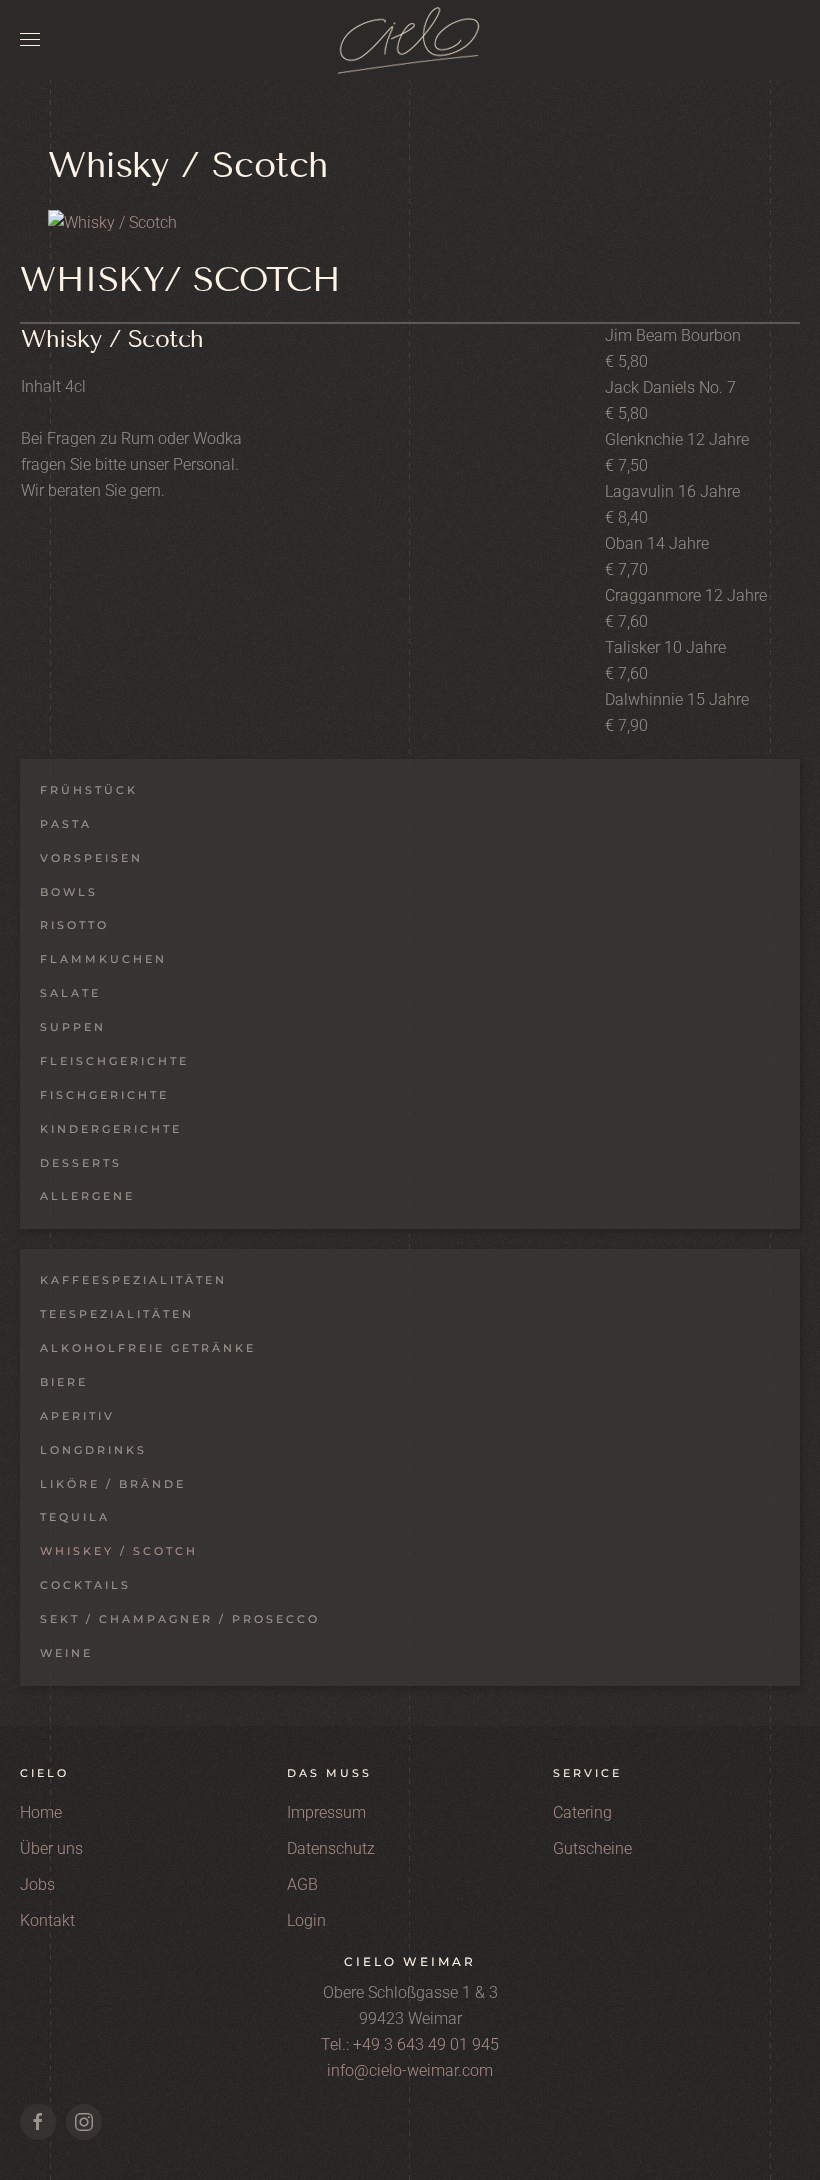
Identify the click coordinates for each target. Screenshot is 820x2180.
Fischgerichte (104, 1095)
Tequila (75, 1517)
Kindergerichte (111, 1129)
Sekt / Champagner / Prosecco (180, 1619)
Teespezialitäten (117, 1314)
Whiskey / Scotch (119, 1551)
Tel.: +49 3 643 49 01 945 (410, 2044)
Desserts (81, 1163)
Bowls (69, 892)
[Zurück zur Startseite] (410, 40)
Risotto (74, 925)
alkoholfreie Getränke (148, 1348)
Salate (70, 993)
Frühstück (89, 790)
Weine (66, 1653)
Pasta (66, 824)
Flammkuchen (103, 959)
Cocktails (85, 1585)
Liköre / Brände (113, 1484)
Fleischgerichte (114, 1061)
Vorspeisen (91, 858)
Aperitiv (77, 1416)
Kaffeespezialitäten (133, 1280)
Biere (64, 1382)
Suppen (73, 1027)
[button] (30, 40)
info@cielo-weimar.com (410, 2070)
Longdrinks (93, 1450)
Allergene (87, 1196)
